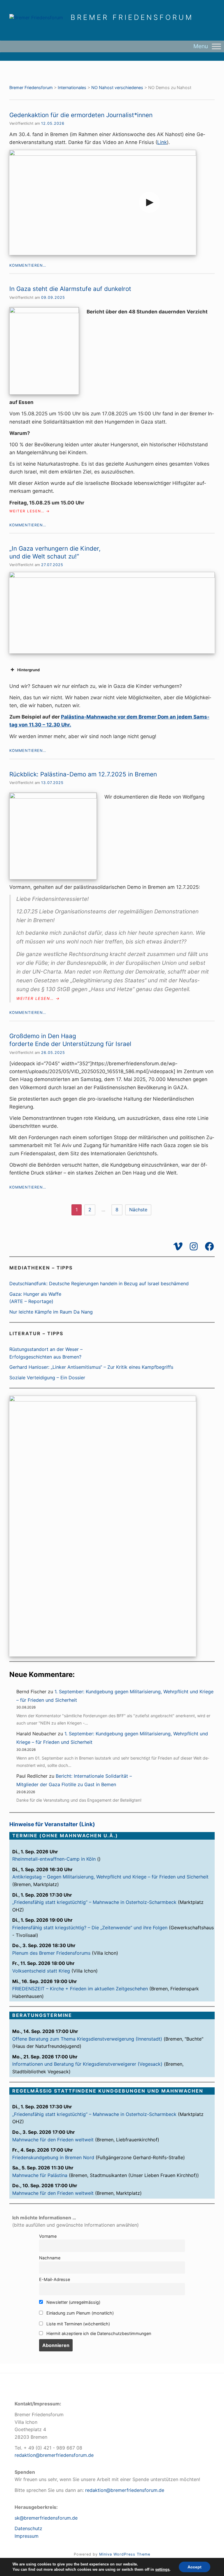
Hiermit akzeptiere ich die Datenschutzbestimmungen (98, 2333)
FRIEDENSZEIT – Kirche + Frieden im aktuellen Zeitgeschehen (80, 1989)
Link (162, 142)
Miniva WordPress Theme (125, 2554)
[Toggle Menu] (216, 46)
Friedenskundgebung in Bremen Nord (53, 2157)
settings (162, 2569)
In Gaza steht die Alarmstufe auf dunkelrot (70, 289)
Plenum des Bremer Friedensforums (51, 1953)
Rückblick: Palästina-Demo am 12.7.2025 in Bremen (83, 774)
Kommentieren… (28, 265)
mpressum (27, 2536)
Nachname (50, 2258)
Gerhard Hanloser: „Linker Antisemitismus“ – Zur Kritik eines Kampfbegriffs (91, 1367)
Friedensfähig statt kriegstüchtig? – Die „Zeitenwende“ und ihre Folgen (90, 1928)
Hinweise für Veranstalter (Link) (52, 1824)
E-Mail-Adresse (55, 2279)
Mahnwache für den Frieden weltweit (53, 2140)
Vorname (48, 2236)
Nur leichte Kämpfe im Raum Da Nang (51, 1312)
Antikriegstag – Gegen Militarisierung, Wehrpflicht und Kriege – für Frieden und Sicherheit (110, 1877)
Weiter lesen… (30, 511)
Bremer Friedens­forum (132, 18)
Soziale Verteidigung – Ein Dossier (47, 1378)
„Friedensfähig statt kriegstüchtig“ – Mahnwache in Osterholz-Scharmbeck (94, 1902)
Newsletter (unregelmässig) (73, 2302)
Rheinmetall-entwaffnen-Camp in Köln (54, 1859)
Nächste (138, 1210)
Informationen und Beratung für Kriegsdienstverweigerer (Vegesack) (87, 2064)
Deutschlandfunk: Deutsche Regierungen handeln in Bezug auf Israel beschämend (99, 1283)
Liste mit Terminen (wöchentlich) (78, 2324)
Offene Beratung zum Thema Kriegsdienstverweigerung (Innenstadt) (87, 2039)
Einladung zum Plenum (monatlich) (79, 2313)
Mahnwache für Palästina (40, 2175)
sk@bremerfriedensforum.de (46, 2518)
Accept (195, 2567)
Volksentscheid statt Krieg (41, 1971)
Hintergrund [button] (28, 670)
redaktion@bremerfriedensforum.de (54, 2455)
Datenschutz (28, 2528)
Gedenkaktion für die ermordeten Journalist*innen (81, 115)
